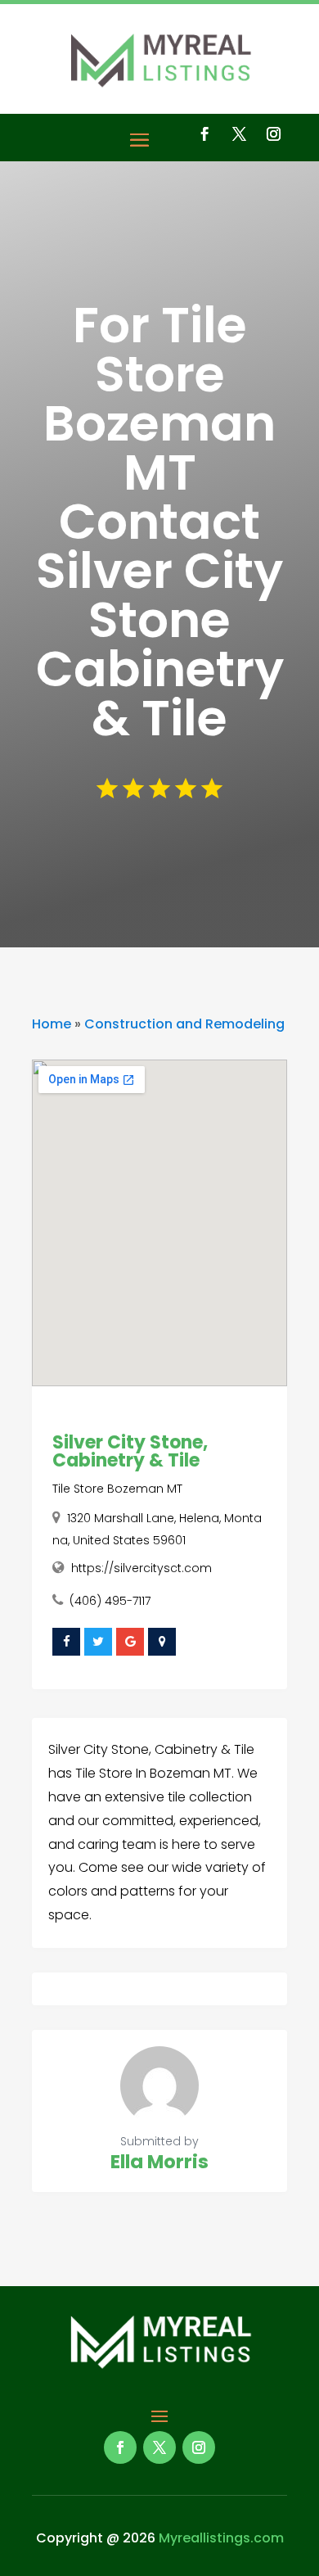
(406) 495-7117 (110, 1601)
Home (52, 1024)
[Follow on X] (239, 134)
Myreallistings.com (221, 2538)
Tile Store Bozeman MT (117, 1489)
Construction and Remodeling (184, 1024)
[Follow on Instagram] (273, 134)
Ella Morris (159, 2162)
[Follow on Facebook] (204, 134)
